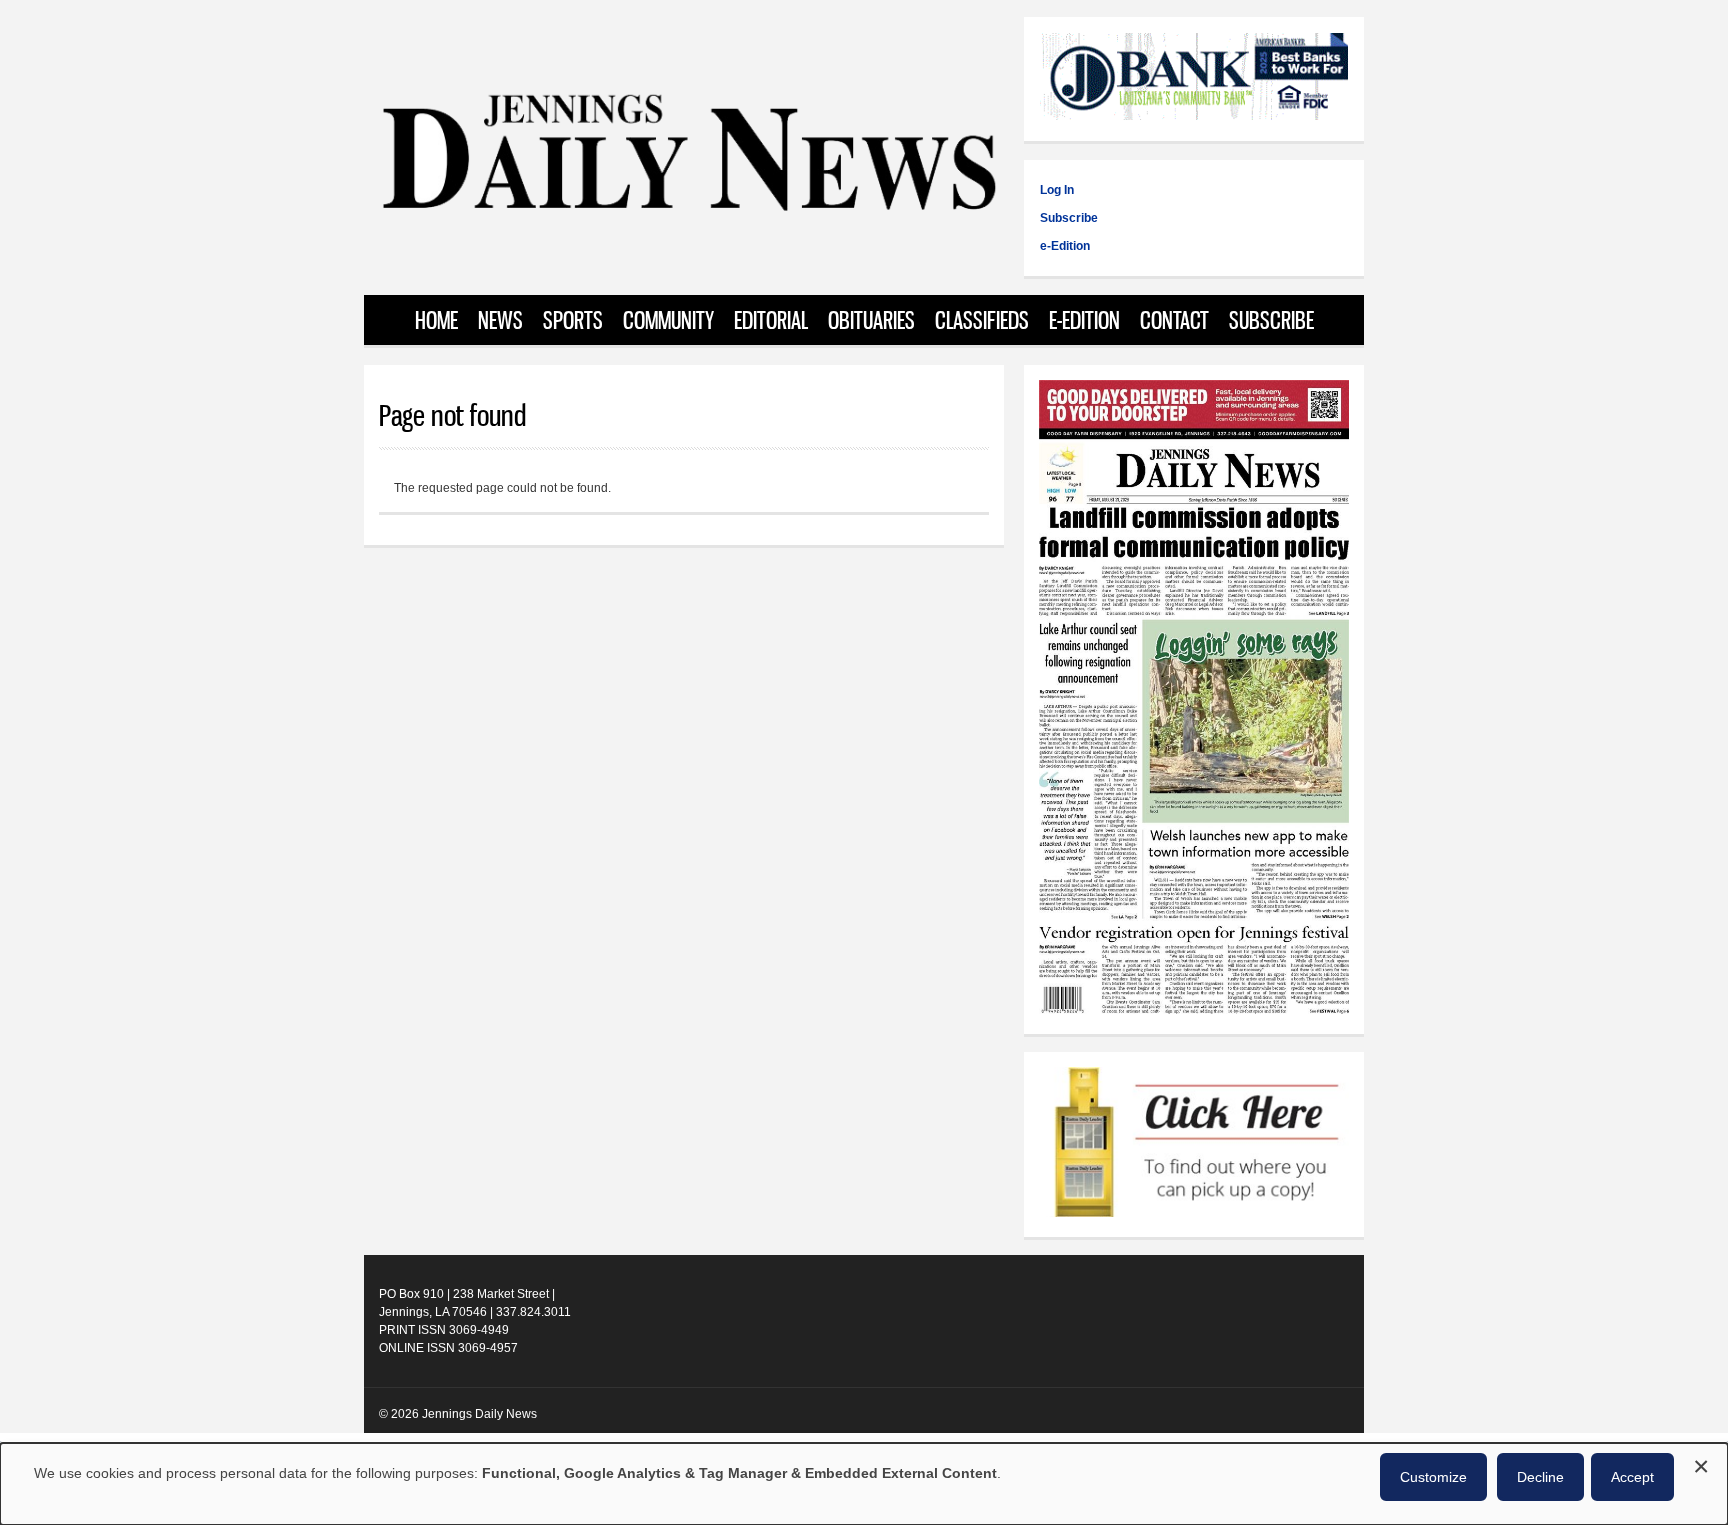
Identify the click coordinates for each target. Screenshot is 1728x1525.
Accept (1632, 1477)
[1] (1194, 1144)
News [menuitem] (500, 320)
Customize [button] (1433, 1477)
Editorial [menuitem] (771, 320)
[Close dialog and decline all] (1701, 1463)
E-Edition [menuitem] (1084, 320)
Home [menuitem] (436, 320)
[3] (1194, 79)
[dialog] (864, 1484)
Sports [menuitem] (573, 320)
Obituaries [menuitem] (871, 320)
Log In (1057, 190)
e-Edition (1065, 246)
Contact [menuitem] (1174, 320)
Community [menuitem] (668, 320)
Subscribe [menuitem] (1271, 320)
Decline (1540, 1477)
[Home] (688, 209)
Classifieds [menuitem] (982, 320)
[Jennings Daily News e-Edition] (1194, 1010)
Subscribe (1069, 218)
